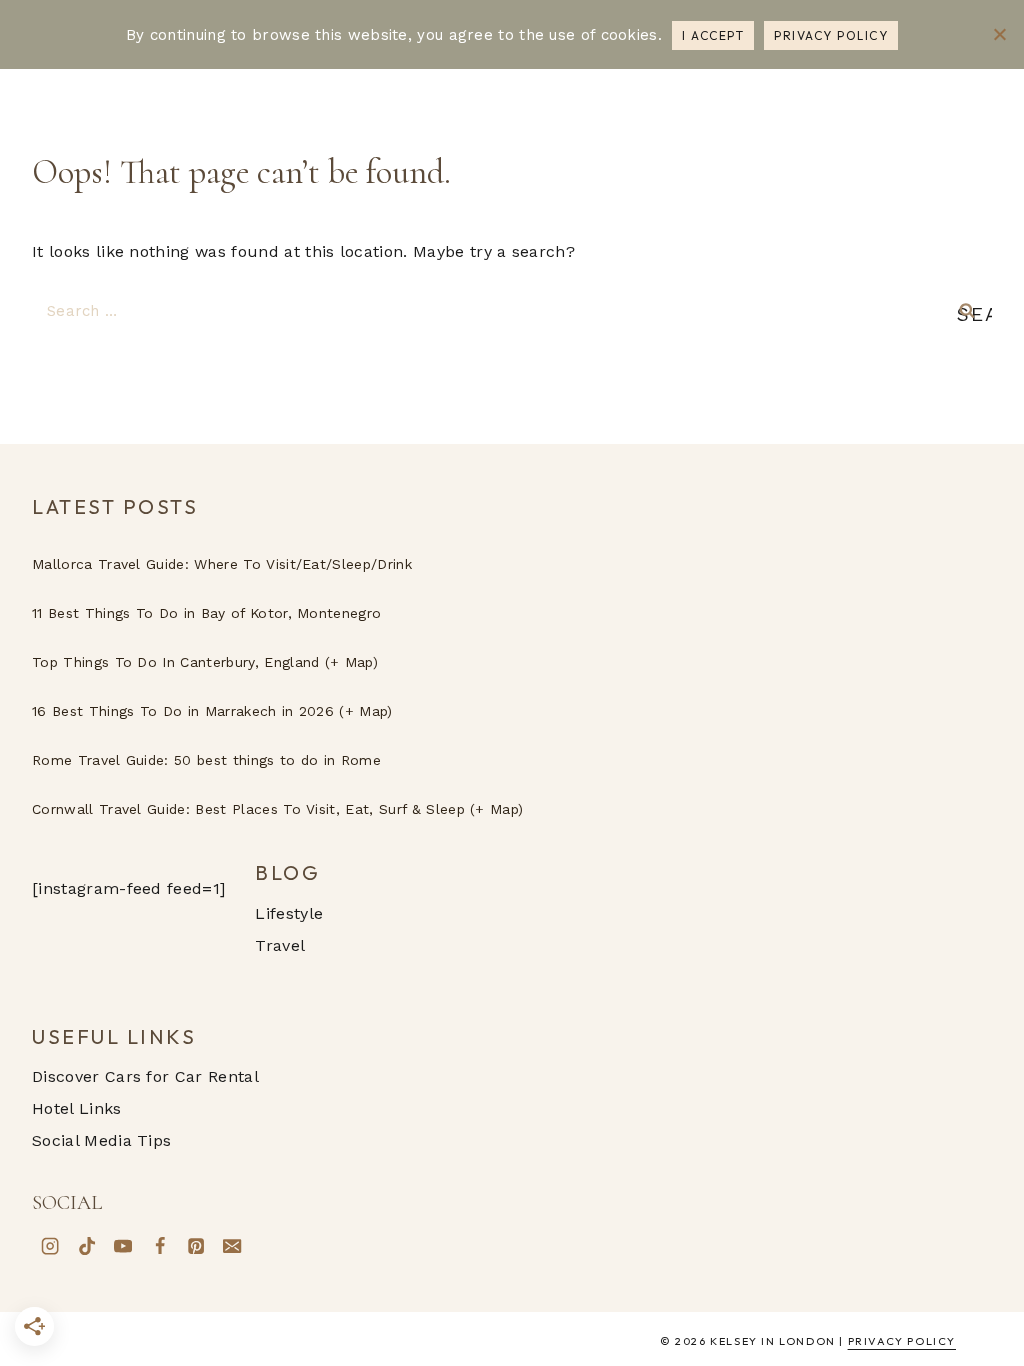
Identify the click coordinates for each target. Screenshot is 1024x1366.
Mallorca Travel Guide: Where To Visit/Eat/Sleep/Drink (222, 564)
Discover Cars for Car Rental (145, 1076)
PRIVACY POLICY (902, 1341)
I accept (713, 35)
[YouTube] (123, 1246)
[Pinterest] (196, 1246)
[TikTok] (86, 1246)
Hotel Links (77, 1108)
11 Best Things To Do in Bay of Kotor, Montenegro (206, 613)
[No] (999, 34)
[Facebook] (159, 1246)
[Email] (232, 1246)
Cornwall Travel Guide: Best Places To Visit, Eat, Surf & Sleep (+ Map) (277, 809)
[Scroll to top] (984, 1126)
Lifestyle (289, 913)
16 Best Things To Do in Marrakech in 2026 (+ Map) (212, 711)
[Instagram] (50, 1246)
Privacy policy (831, 35)
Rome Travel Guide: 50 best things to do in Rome (206, 760)
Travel (280, 945)
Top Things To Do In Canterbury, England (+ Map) (205, 662)
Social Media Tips (101, 1140)
